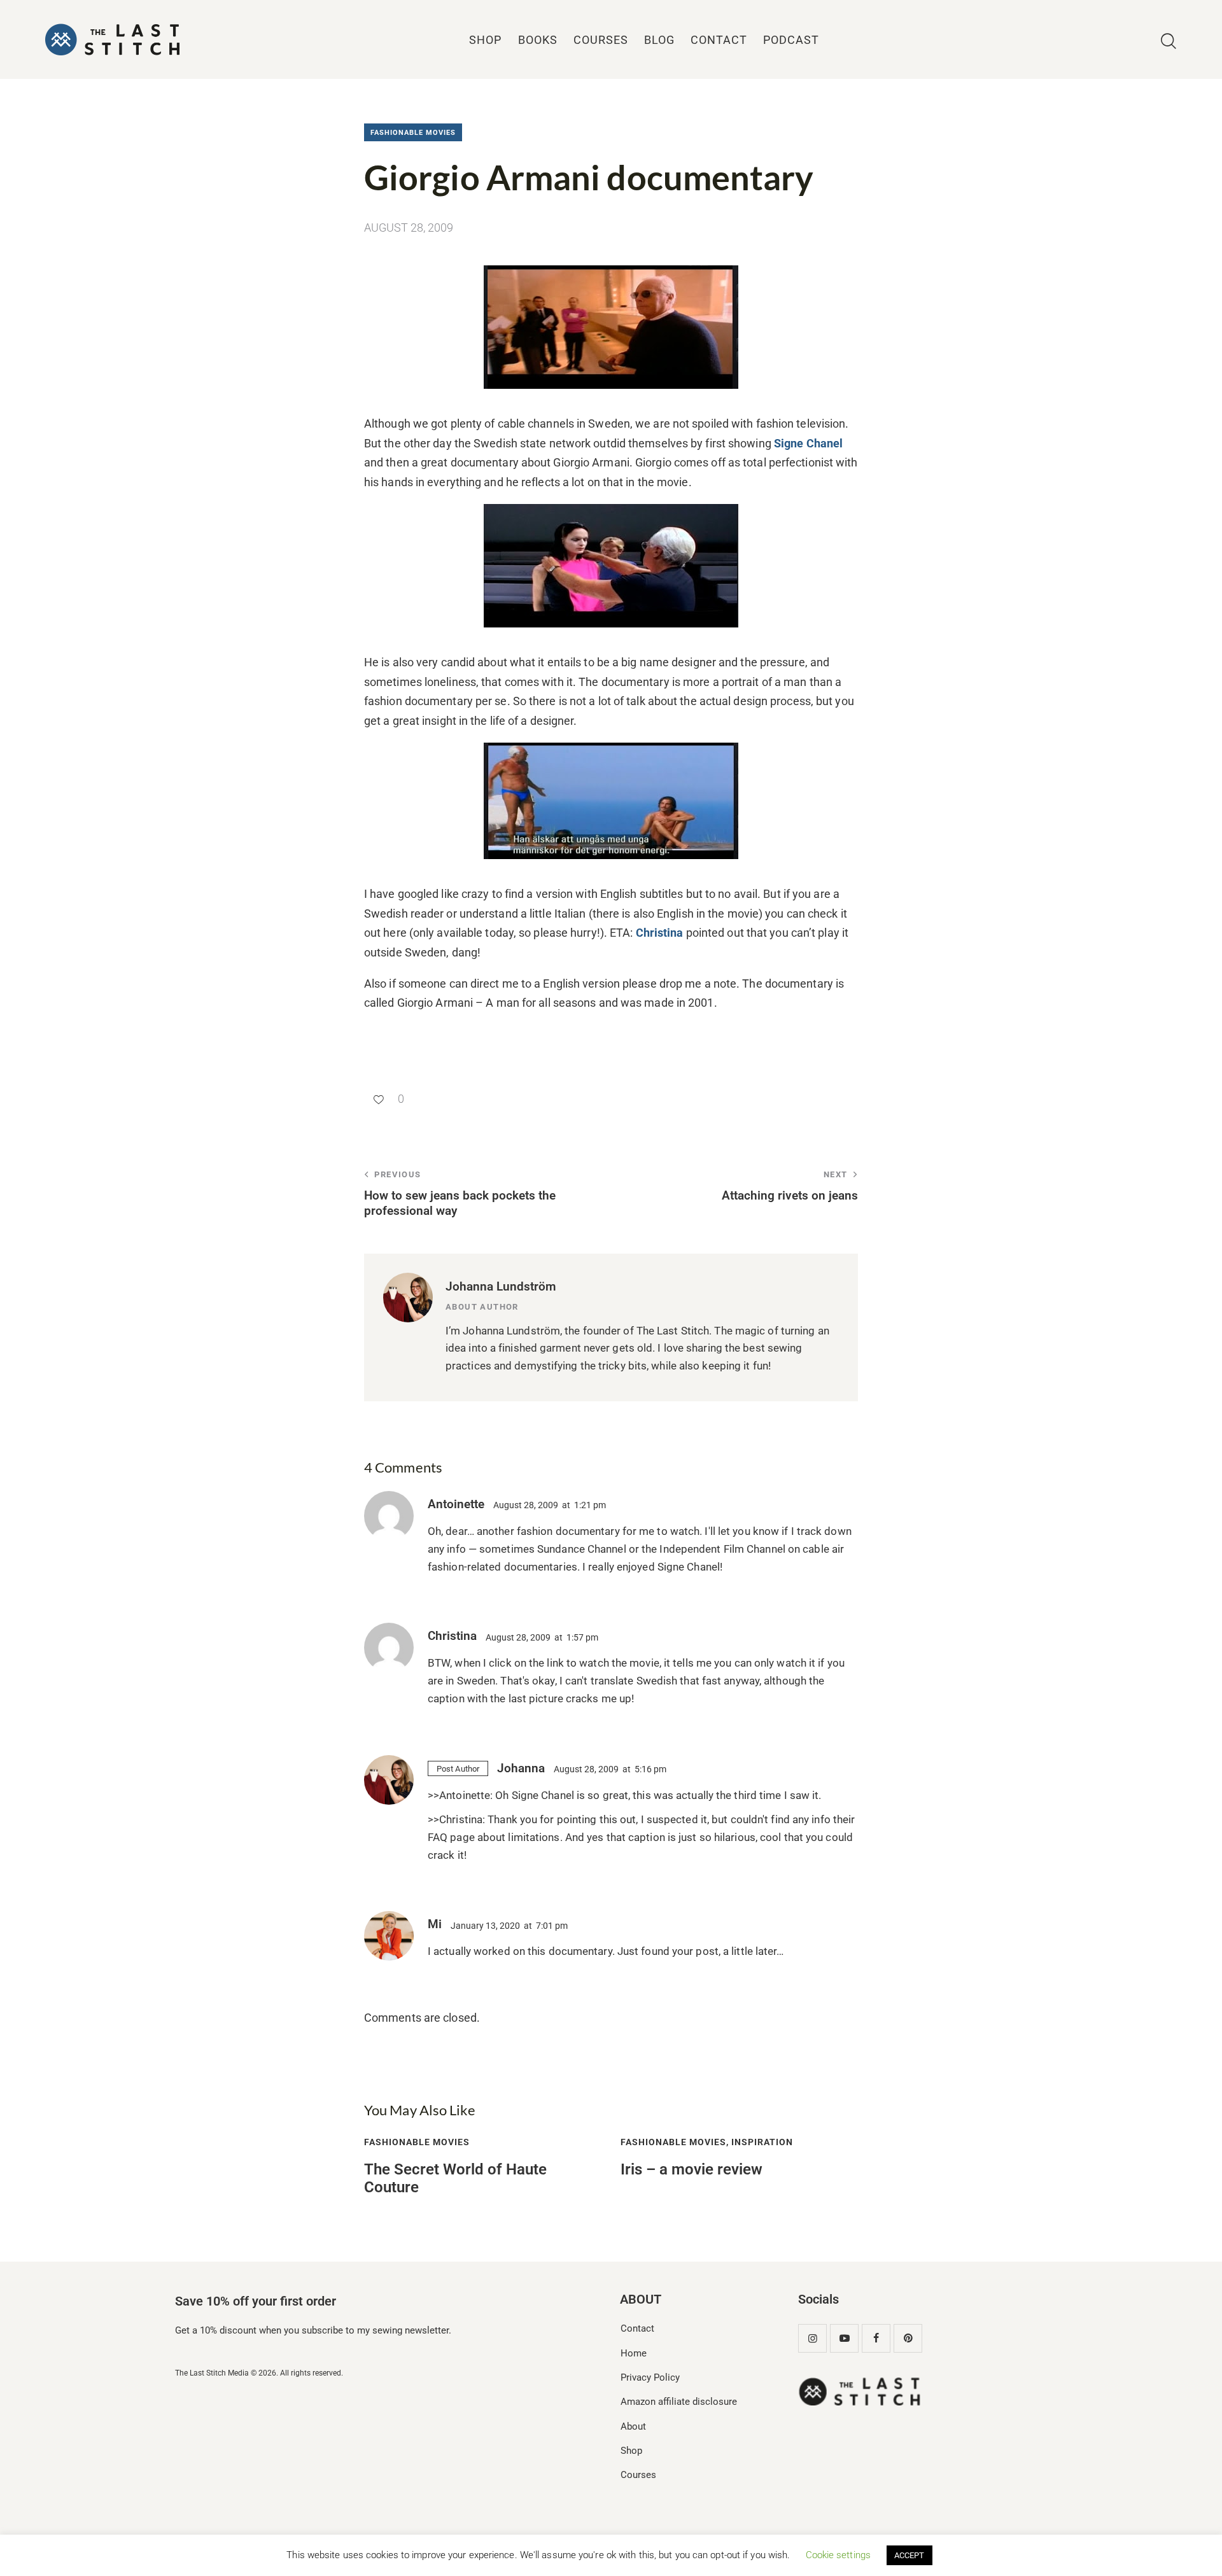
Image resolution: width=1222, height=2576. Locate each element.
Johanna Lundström (501, 1286)
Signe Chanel (808, 443)
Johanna (521, 1768)
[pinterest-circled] (908, 2338)
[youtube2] (844, 2338)
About (633, 2426)
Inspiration (762, 2142)
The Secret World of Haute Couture (455, 2179)
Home (634, 2353)
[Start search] (1169, 42)
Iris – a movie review (692, 2169)
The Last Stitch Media (212, 2373)
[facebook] (876, 2338)
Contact (637, 2328)
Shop (631, 2451)
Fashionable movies (413, 133)
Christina (660, 933)
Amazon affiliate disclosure (679, 2402)
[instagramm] (812, 2338)
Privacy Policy (650, 2377)
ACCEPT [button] (909, 2555)
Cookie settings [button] (839, 2555)
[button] (384, 1099)
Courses (638, 2475)
